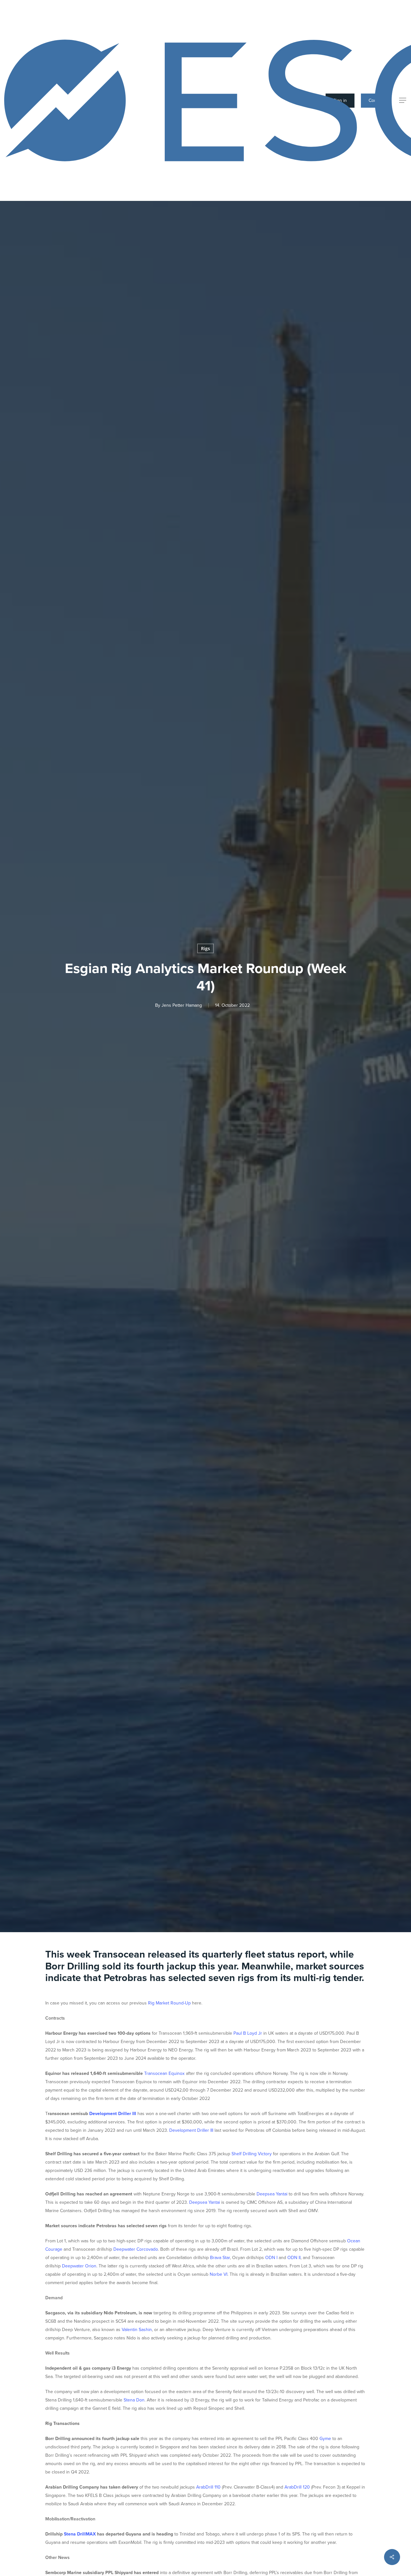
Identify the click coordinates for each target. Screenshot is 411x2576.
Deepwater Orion (79, 2266)
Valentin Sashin (137, 2330)
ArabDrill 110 (208, 2487)
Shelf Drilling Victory (252, 2154)
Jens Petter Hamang (182, 1005)
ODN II (294, 2258)
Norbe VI (219, 2274)
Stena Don (134, 2400)
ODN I (271, 2258)
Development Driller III (113, 2114)
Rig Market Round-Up (169, 2003)
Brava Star (220, 2258)
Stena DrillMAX (80, 2534)
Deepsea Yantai (272, 2194)
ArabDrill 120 (297, 2487)
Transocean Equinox (164, 2073)
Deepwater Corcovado (136, 2249)
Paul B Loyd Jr (248, 2033)
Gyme (325, 2439)
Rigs (205, 948)
